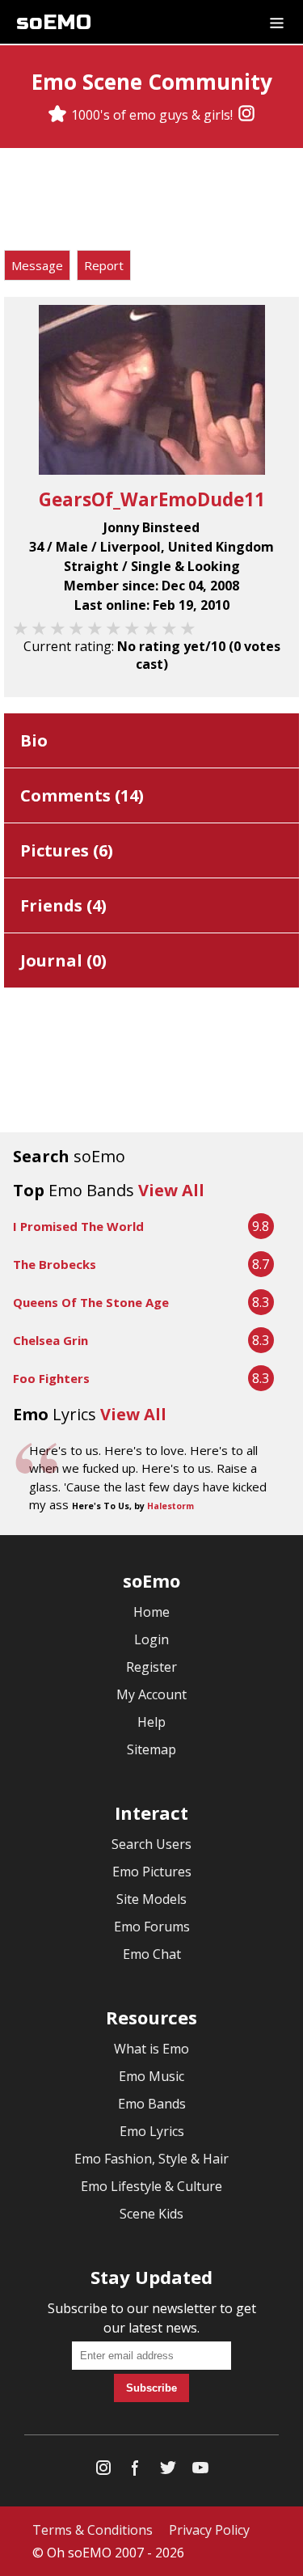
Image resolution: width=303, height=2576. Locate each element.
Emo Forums (152, 1927)
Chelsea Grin (50, 1340)
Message (37, 265)
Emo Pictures (152, 1872)
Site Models (151, 1899)
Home (151, 1612)
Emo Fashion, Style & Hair (151, 2159)
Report (104, 265)
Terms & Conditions (93, 2530)
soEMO (54, 22)
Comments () (82, 795)
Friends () (63, 905)
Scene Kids (151, 2214)
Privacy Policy (209, 2530)
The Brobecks (55, 1264)
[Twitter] (168, 2471)
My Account (151, 1694)
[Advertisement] (152, 201)
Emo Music (151, 2076)
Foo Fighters (51, 1378)
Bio (34, 740)
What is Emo (151, 2049)
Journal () (63, 960)
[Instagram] (246, 115)
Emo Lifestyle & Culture (151, 2186)
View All (171, 1190)
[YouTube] (200, 2471)
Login (151, 1639)
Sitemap (151, 1749)
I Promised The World (78, 1226)
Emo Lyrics (152, 2131)
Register (151, 1667)
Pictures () (67, 850)
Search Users (151, 1844)
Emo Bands (152, 2104)
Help (151, 1722)
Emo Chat (152, 1954)
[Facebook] (136, 2471)
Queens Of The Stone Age (91, 1302)
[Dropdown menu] (277, 22)
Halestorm (170, 1506)
